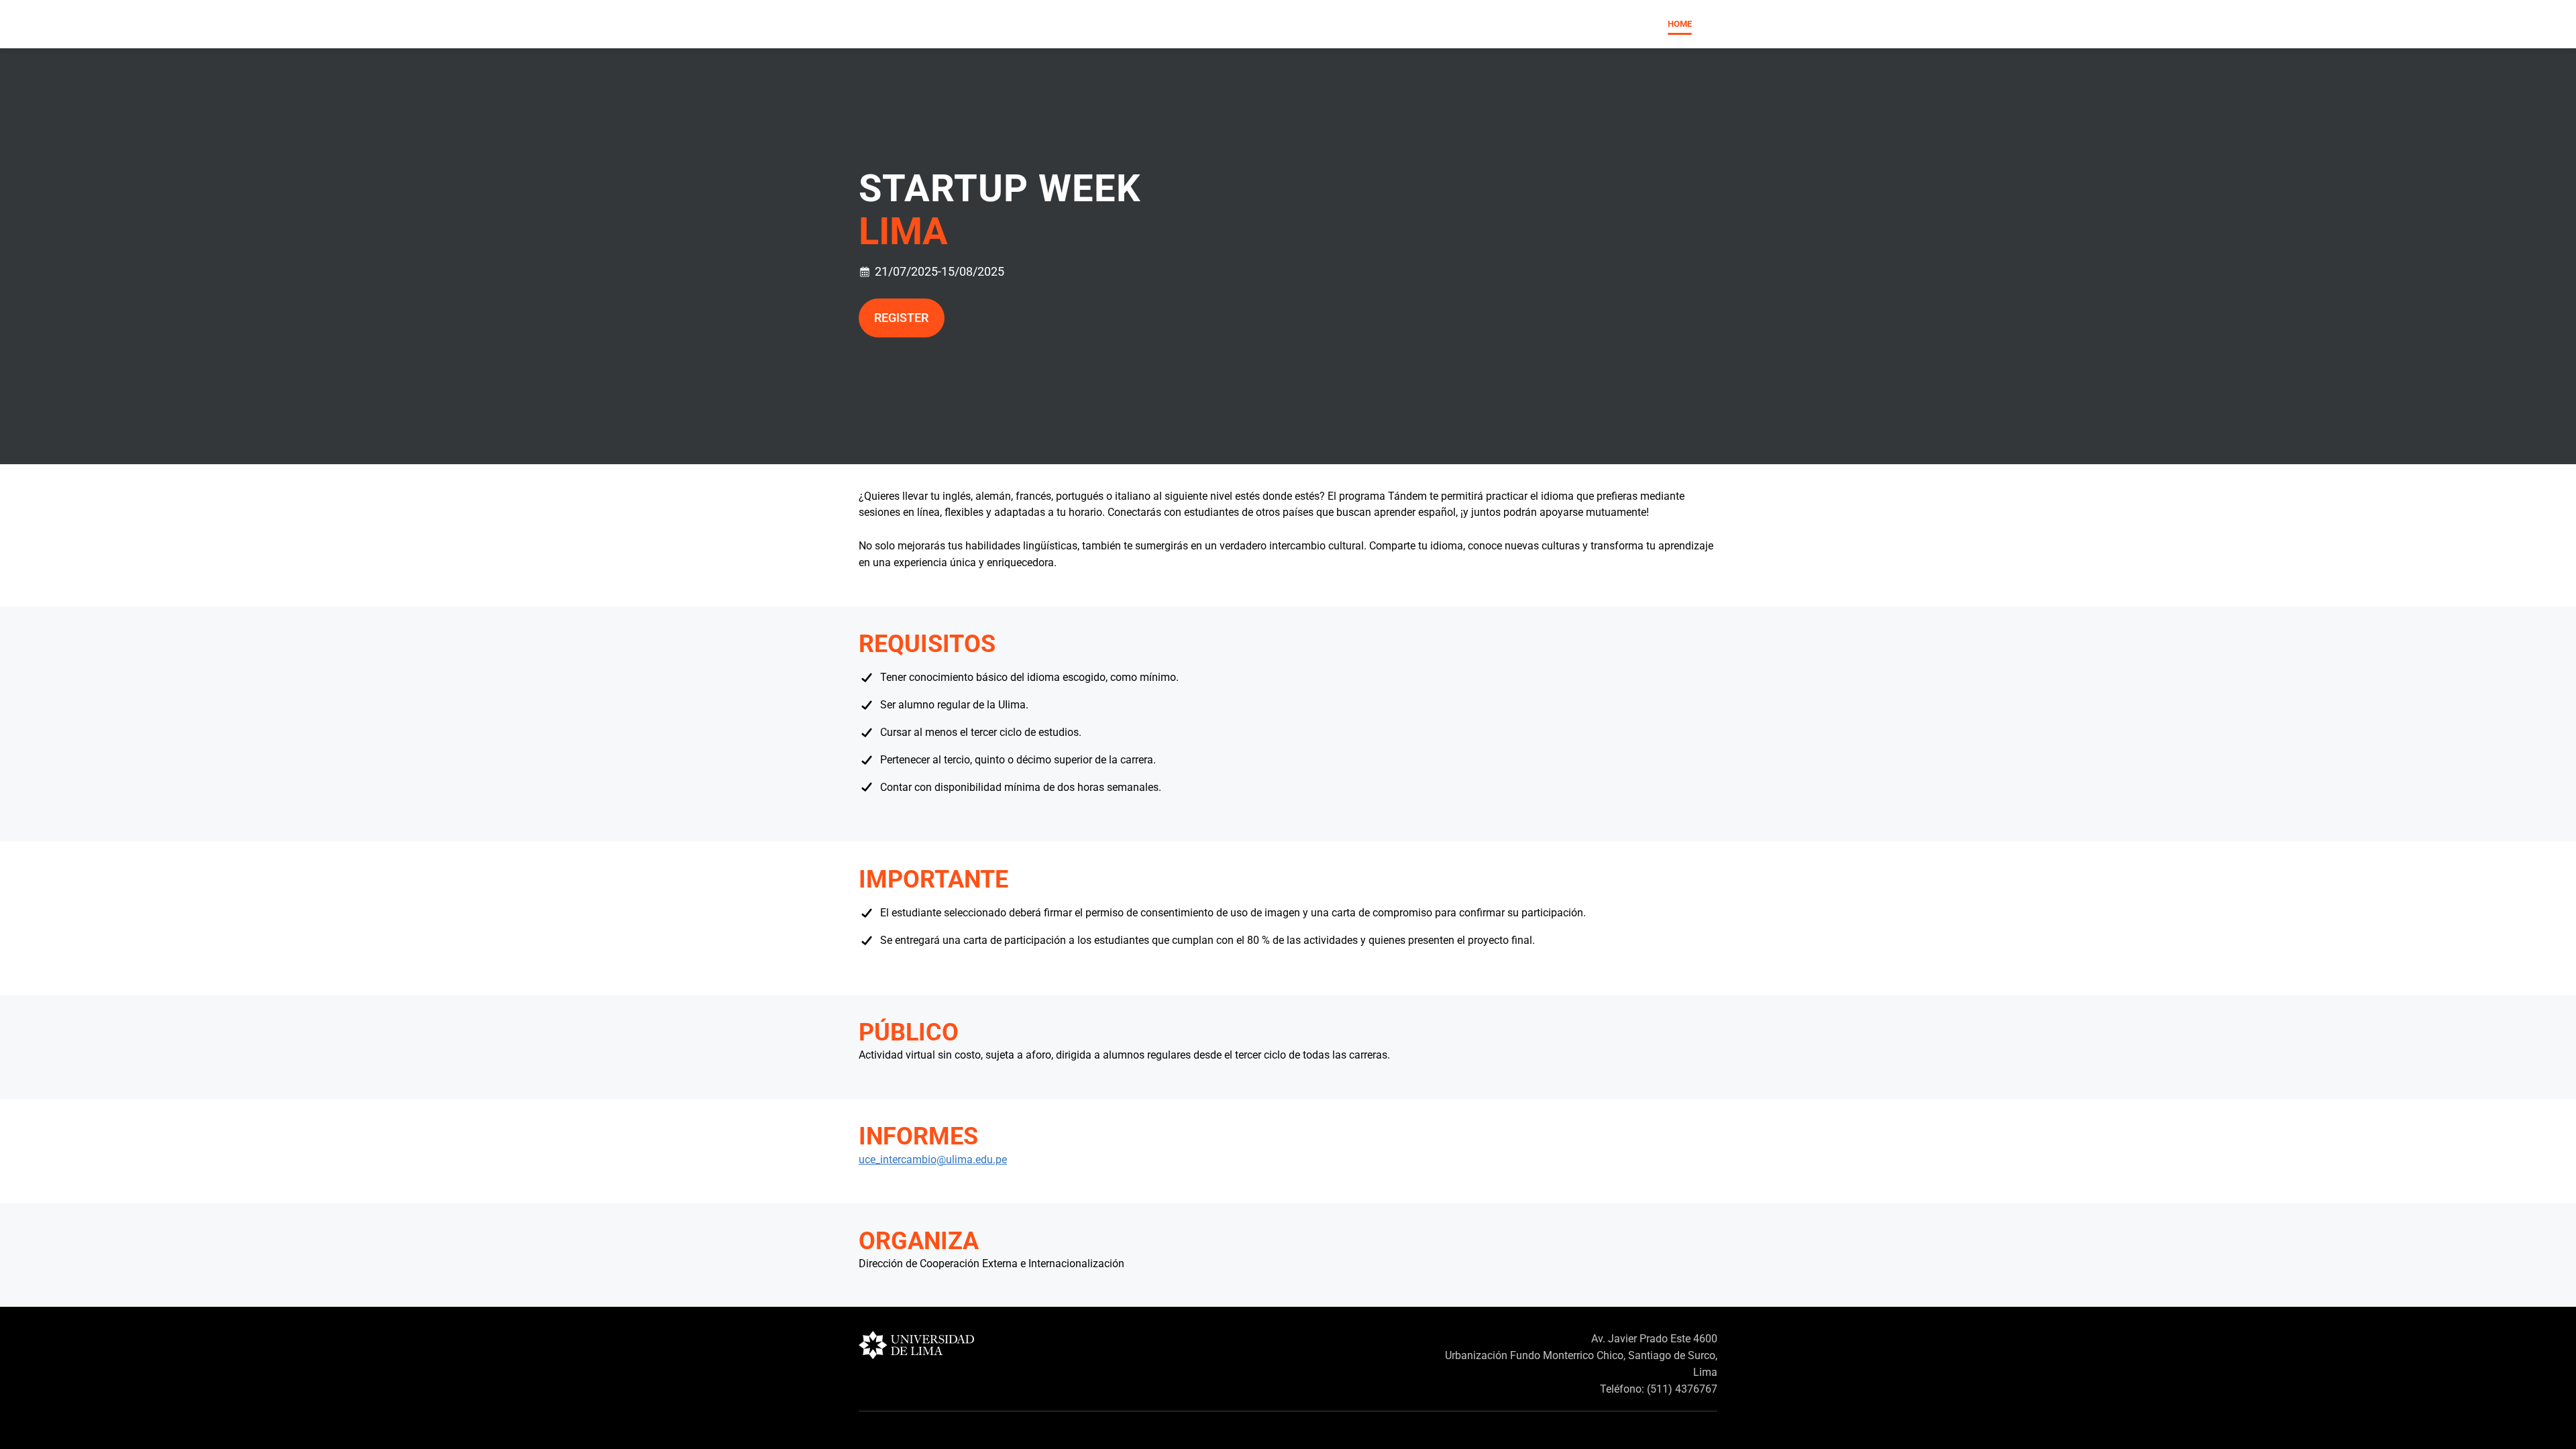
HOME (1680, 24)
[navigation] (1680, 24)
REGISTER (901, 318)
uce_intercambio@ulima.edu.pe (933, 1160)
